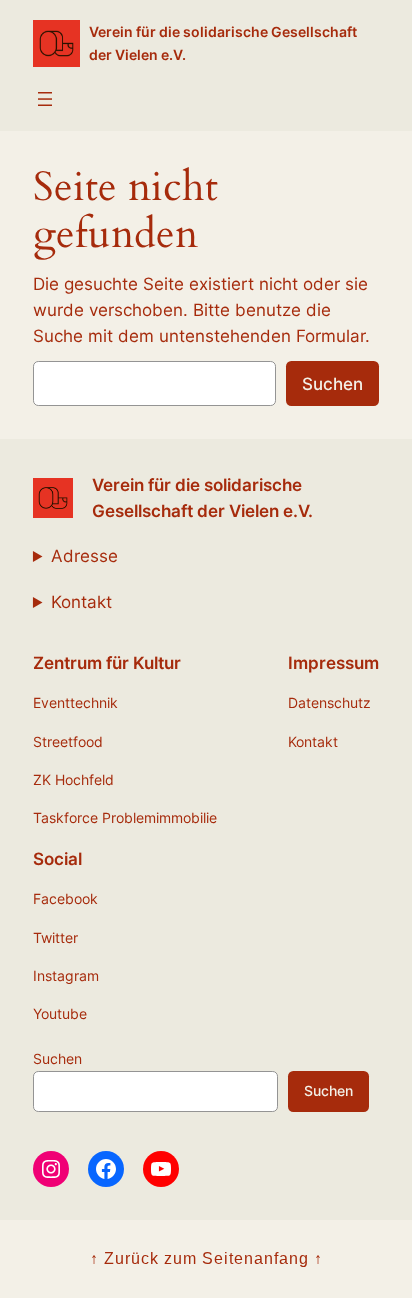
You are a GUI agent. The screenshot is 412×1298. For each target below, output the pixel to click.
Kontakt (81, 602)
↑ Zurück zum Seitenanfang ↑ (206, 1258)
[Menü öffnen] (45, 99)
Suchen (332, 384)
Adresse (84, 556)
